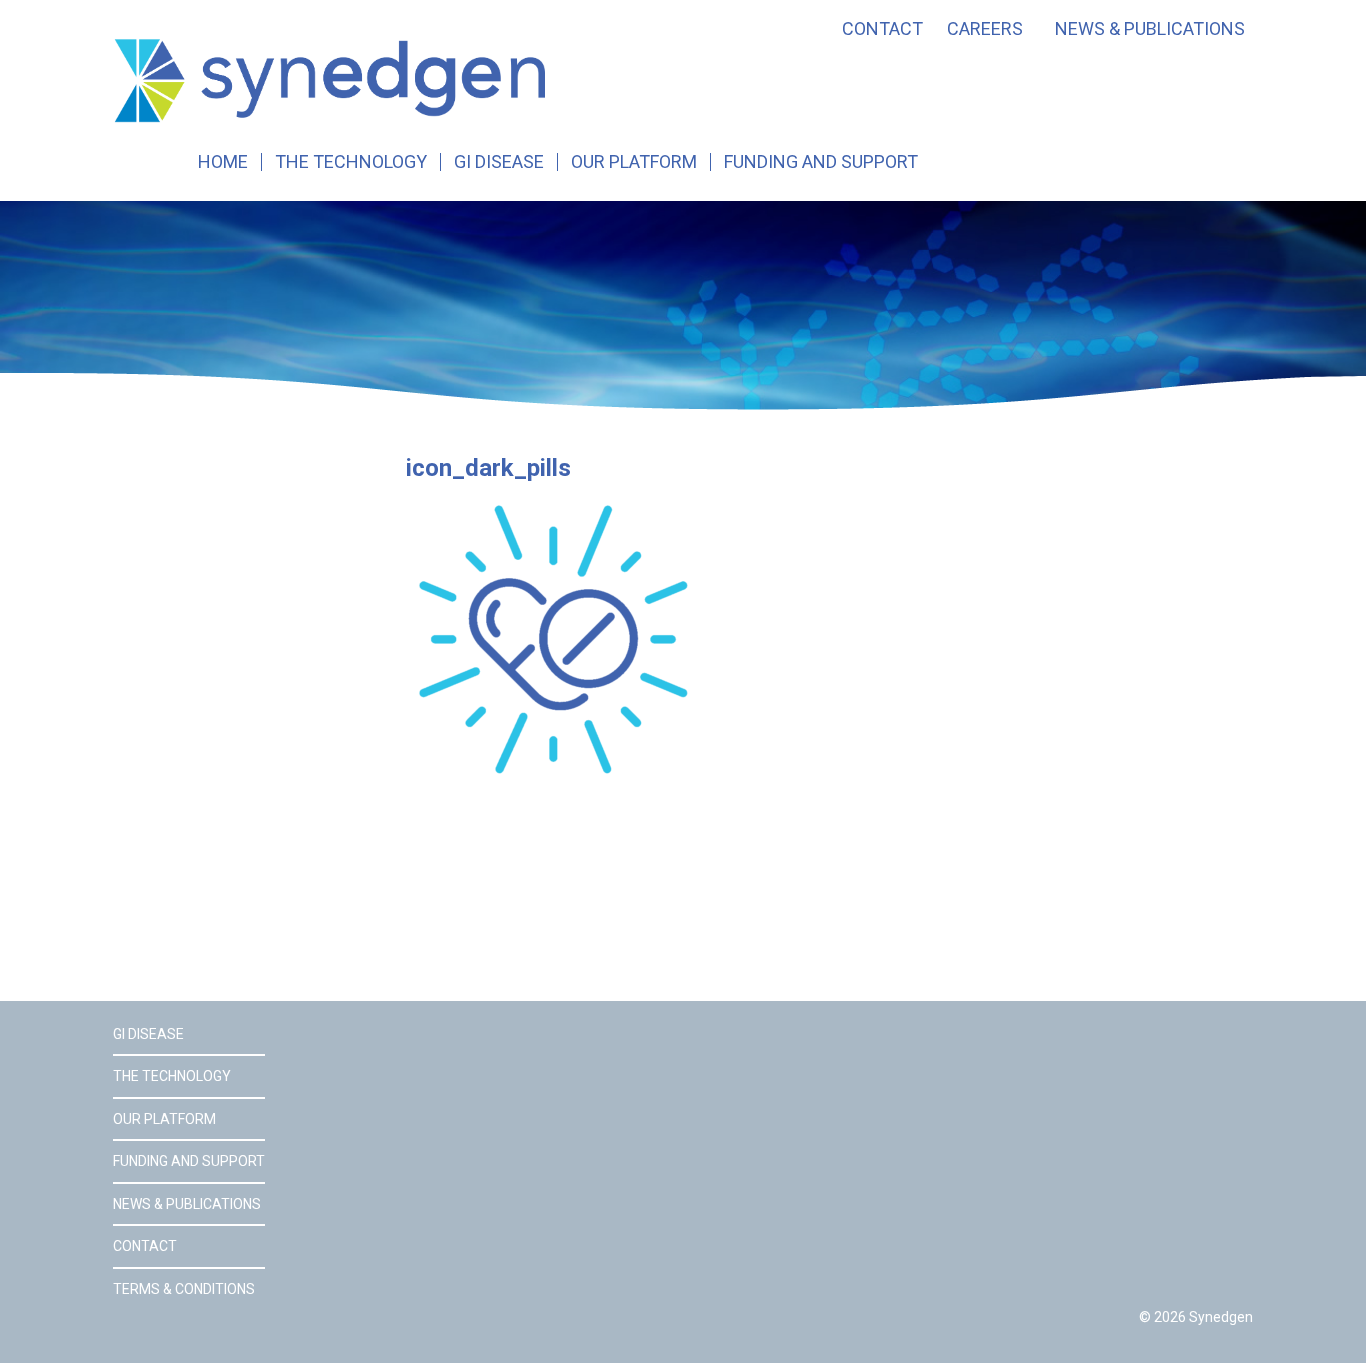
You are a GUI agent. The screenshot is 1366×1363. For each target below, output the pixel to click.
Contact (882, 29)
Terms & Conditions (184, 1289)
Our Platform (634, 162)
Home (223, 162)
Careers (985, 29)
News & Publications (1150, 29)
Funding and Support (821, 162)
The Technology (351, 162)
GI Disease (499, 162)
